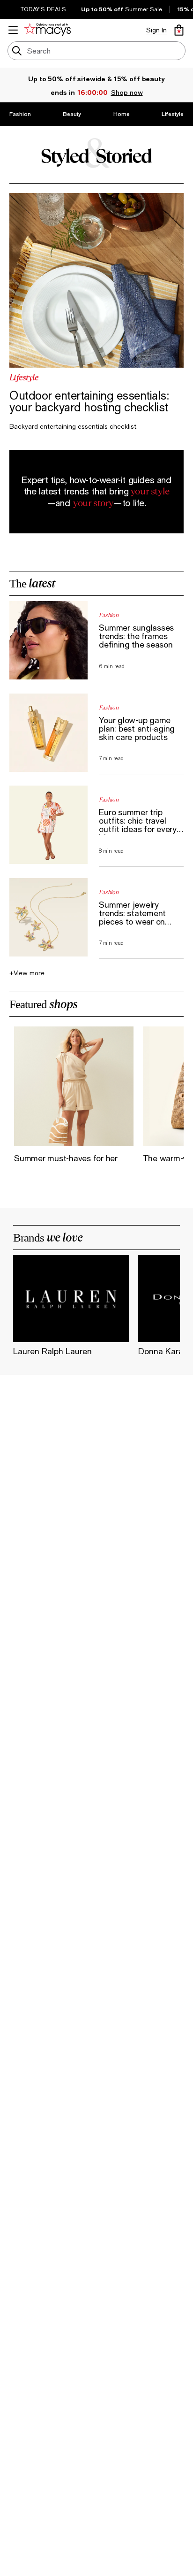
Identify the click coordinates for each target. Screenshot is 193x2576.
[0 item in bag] (179, 30)
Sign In (156, 30)
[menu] (13, 30)
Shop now (126, 92)
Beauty (72, 114)
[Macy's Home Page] (49, 30)
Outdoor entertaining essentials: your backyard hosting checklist (89, 401)
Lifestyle (173, 114)
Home (122, 114)
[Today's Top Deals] (15, 9)
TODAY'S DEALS (43, 9)
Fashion (20, 114)
